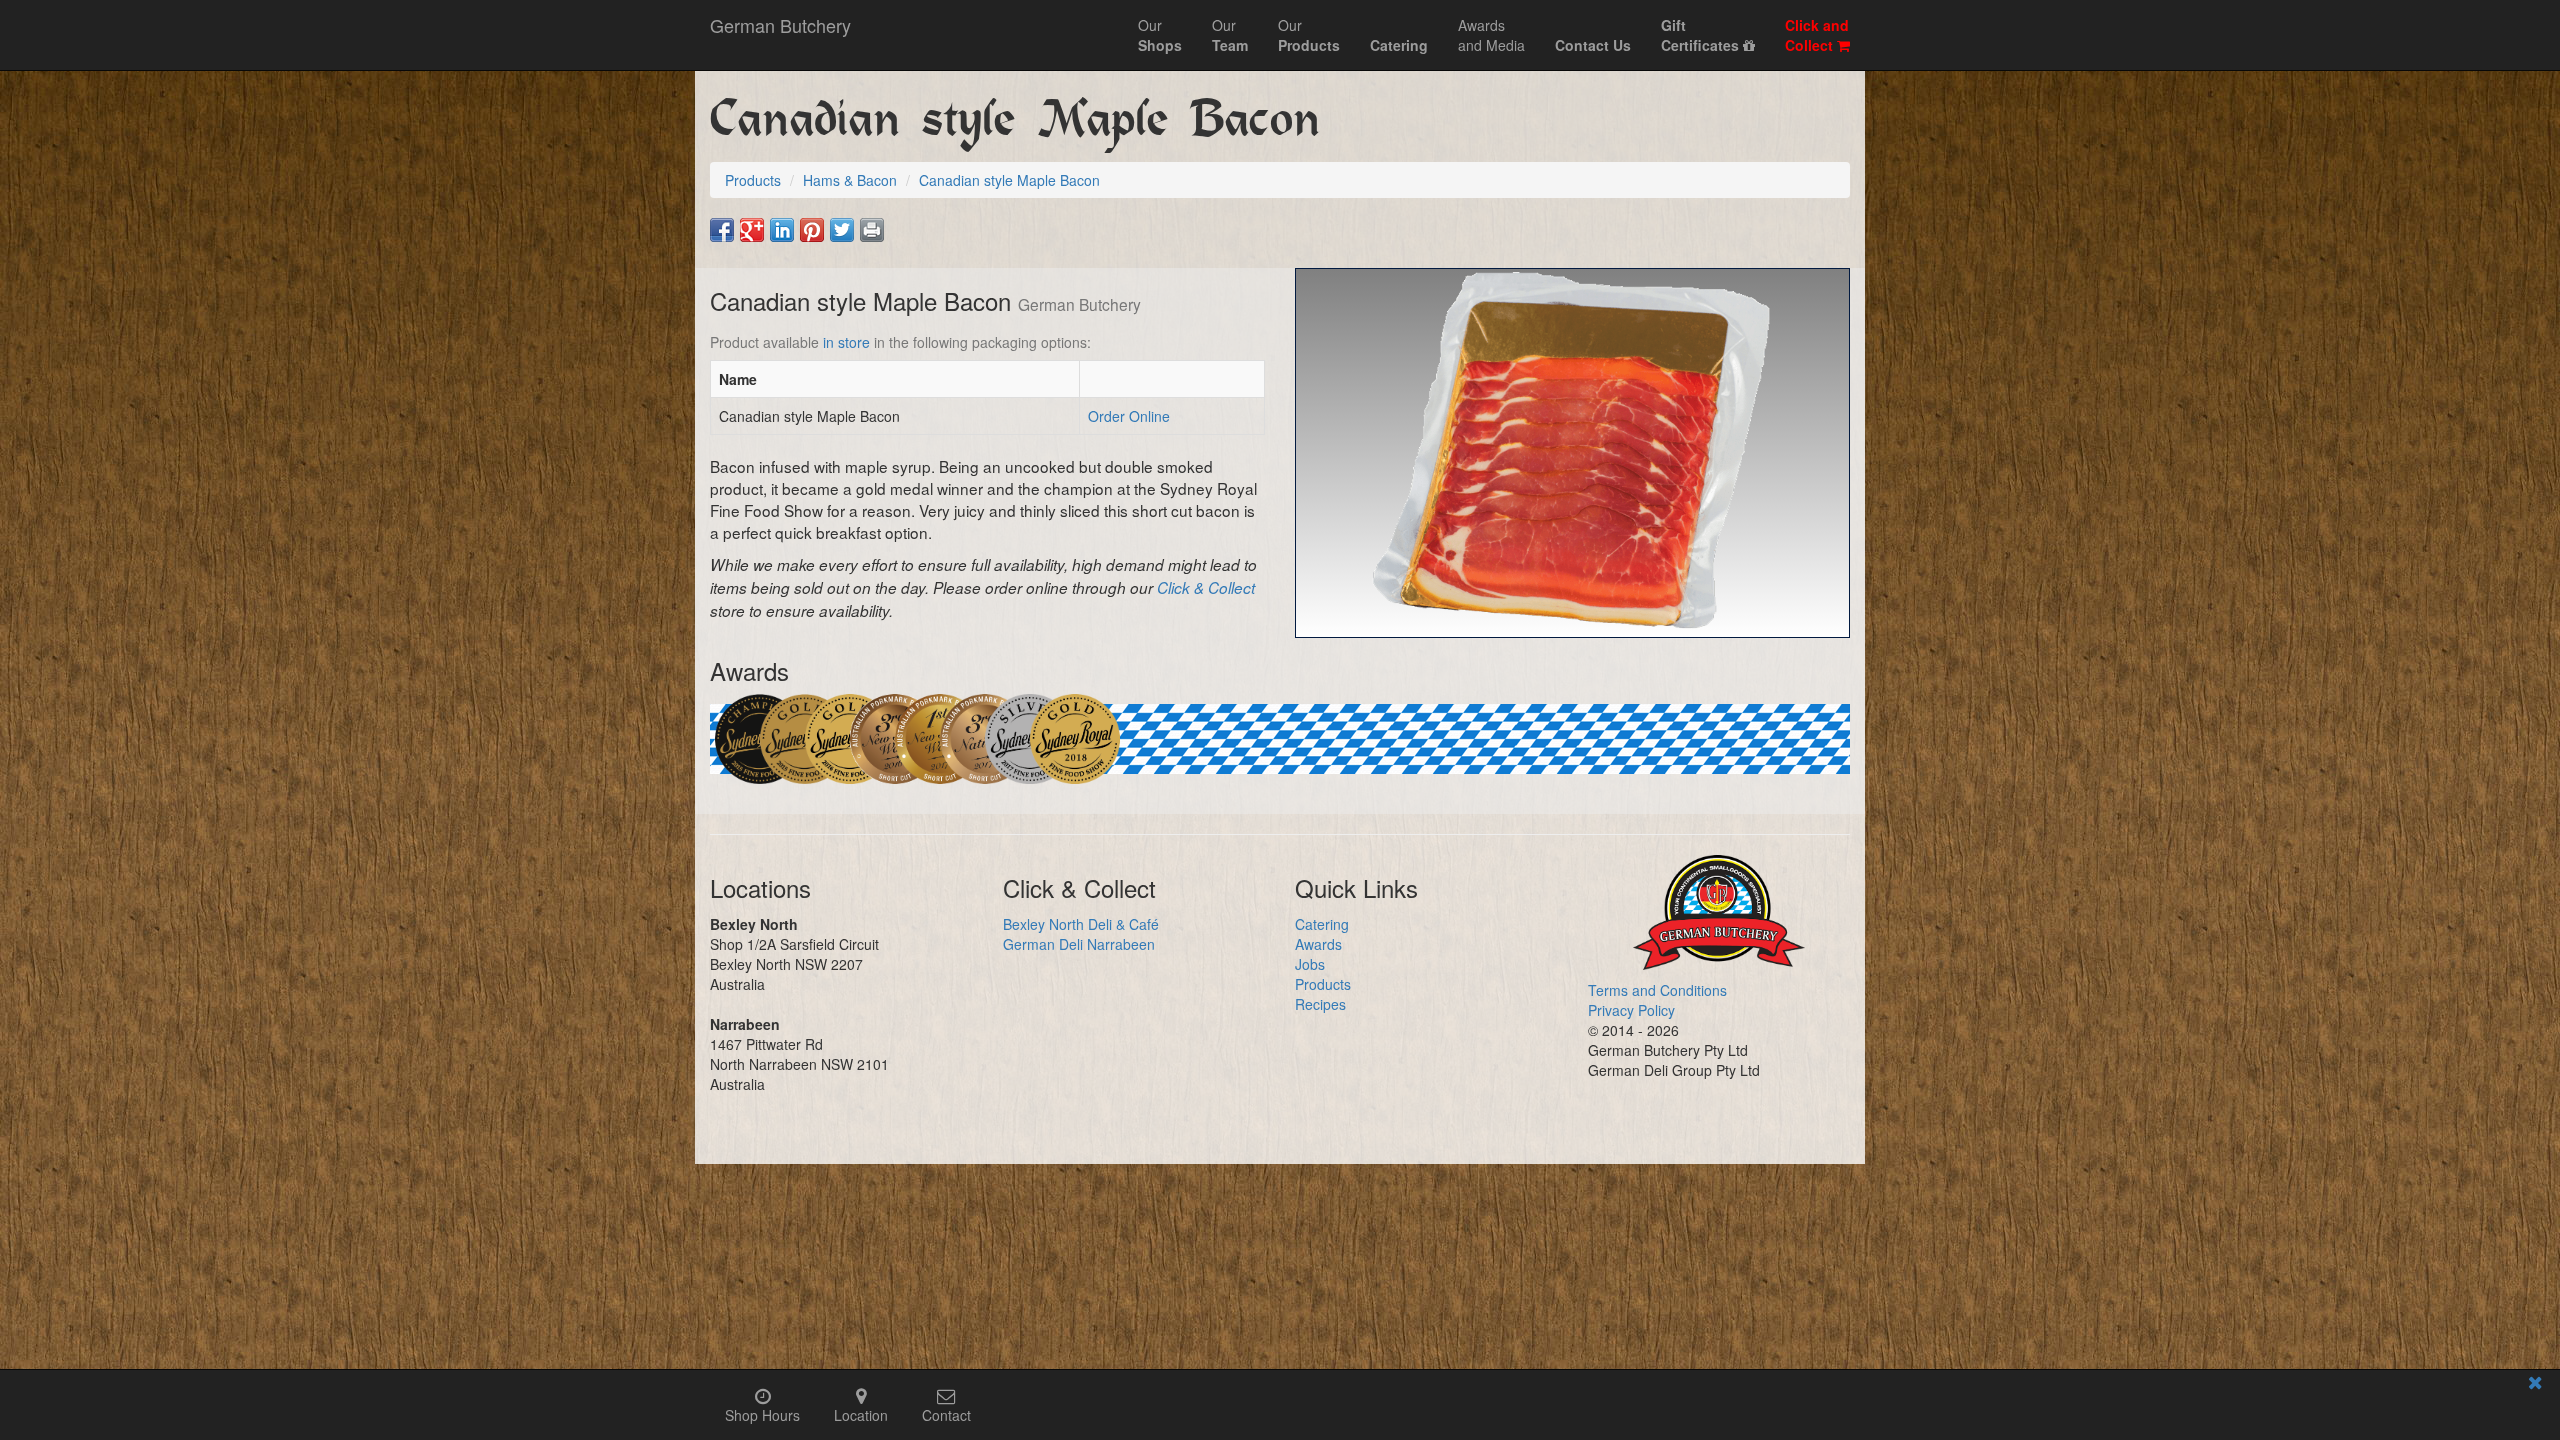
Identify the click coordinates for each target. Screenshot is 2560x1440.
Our (1160, 35)
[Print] (872, 230)
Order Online (1129, 416)
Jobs (1310, 964)
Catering (1322, 924)
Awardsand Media (1491, 35)
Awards (1318, 944)
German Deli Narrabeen (1079, 944)
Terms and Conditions (1657, 990)
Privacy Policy (1631, 1010)
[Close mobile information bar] (2535, 1385)
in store (846, 342)
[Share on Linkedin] (782, 230)
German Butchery (780, 25)
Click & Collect (1206, 587)
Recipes (1320, 1004)
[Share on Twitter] (842, 230)
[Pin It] (812, 230)
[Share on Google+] (752, 230)
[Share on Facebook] (722, 230)
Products (1323, 984)
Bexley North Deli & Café (1081, 924)
